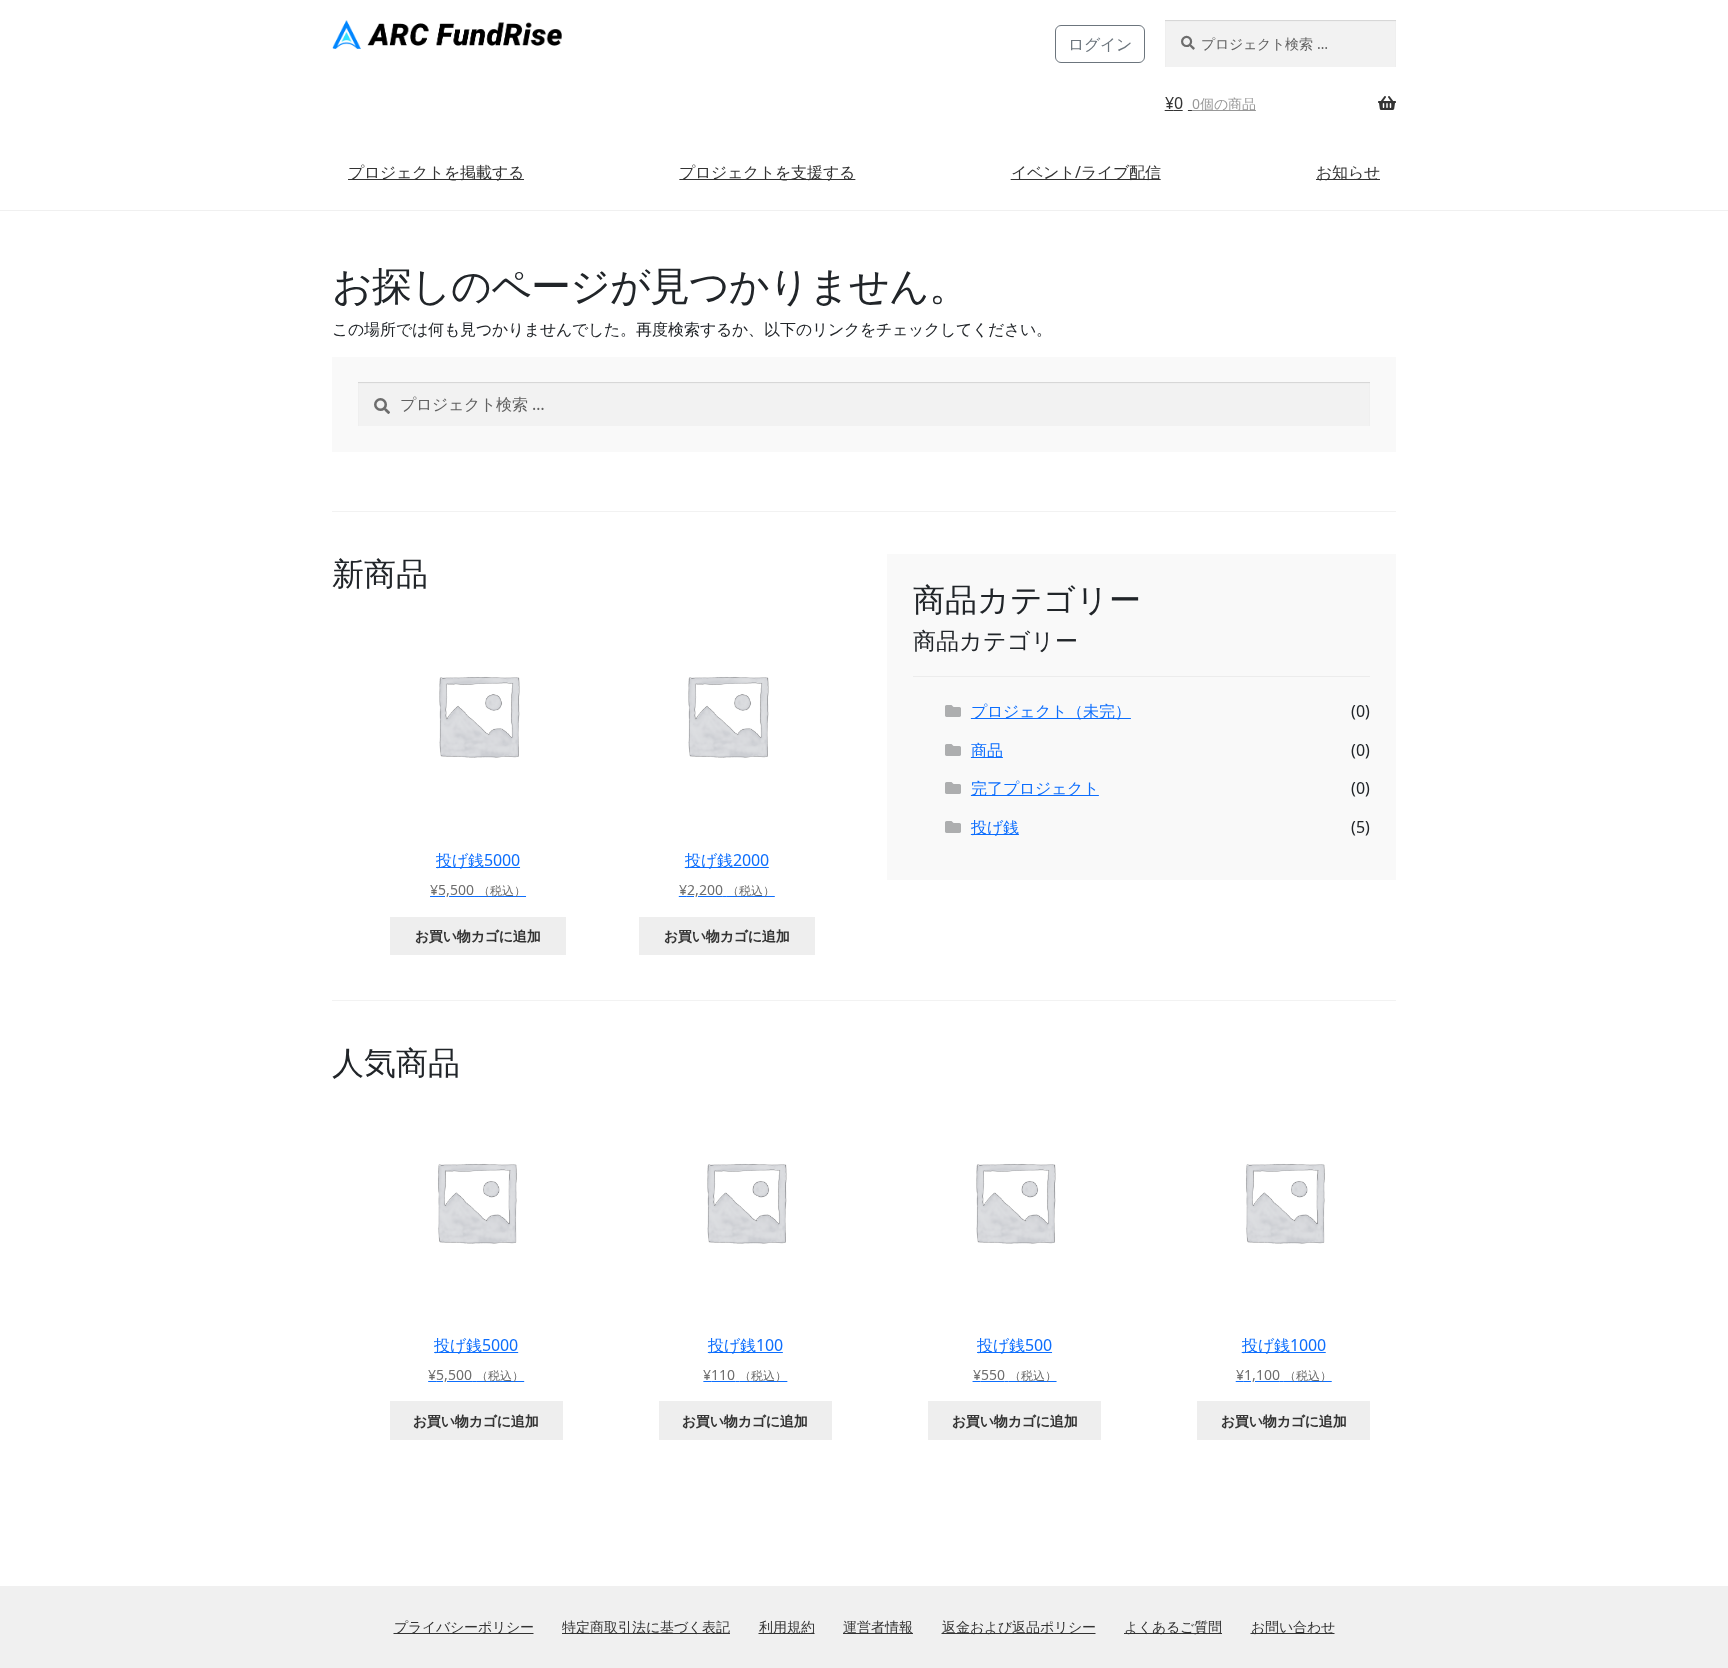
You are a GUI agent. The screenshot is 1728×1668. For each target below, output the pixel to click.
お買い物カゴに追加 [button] (478, 935)
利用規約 (787, 1626)
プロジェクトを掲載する (436, 172)
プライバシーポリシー (464, 1626)
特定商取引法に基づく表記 (646, 1626)
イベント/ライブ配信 (1086, 172)
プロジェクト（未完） (1051, 711)
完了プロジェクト (1035, 788)
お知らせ (1348, 172)
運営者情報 (878, 1626)
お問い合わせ (1293, 1626)
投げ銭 (995, 827)
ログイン (1100, 44)
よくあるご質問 (1173, 1626)
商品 (987, 750)
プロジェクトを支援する (767, 172)
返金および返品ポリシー (1019, 1626)
